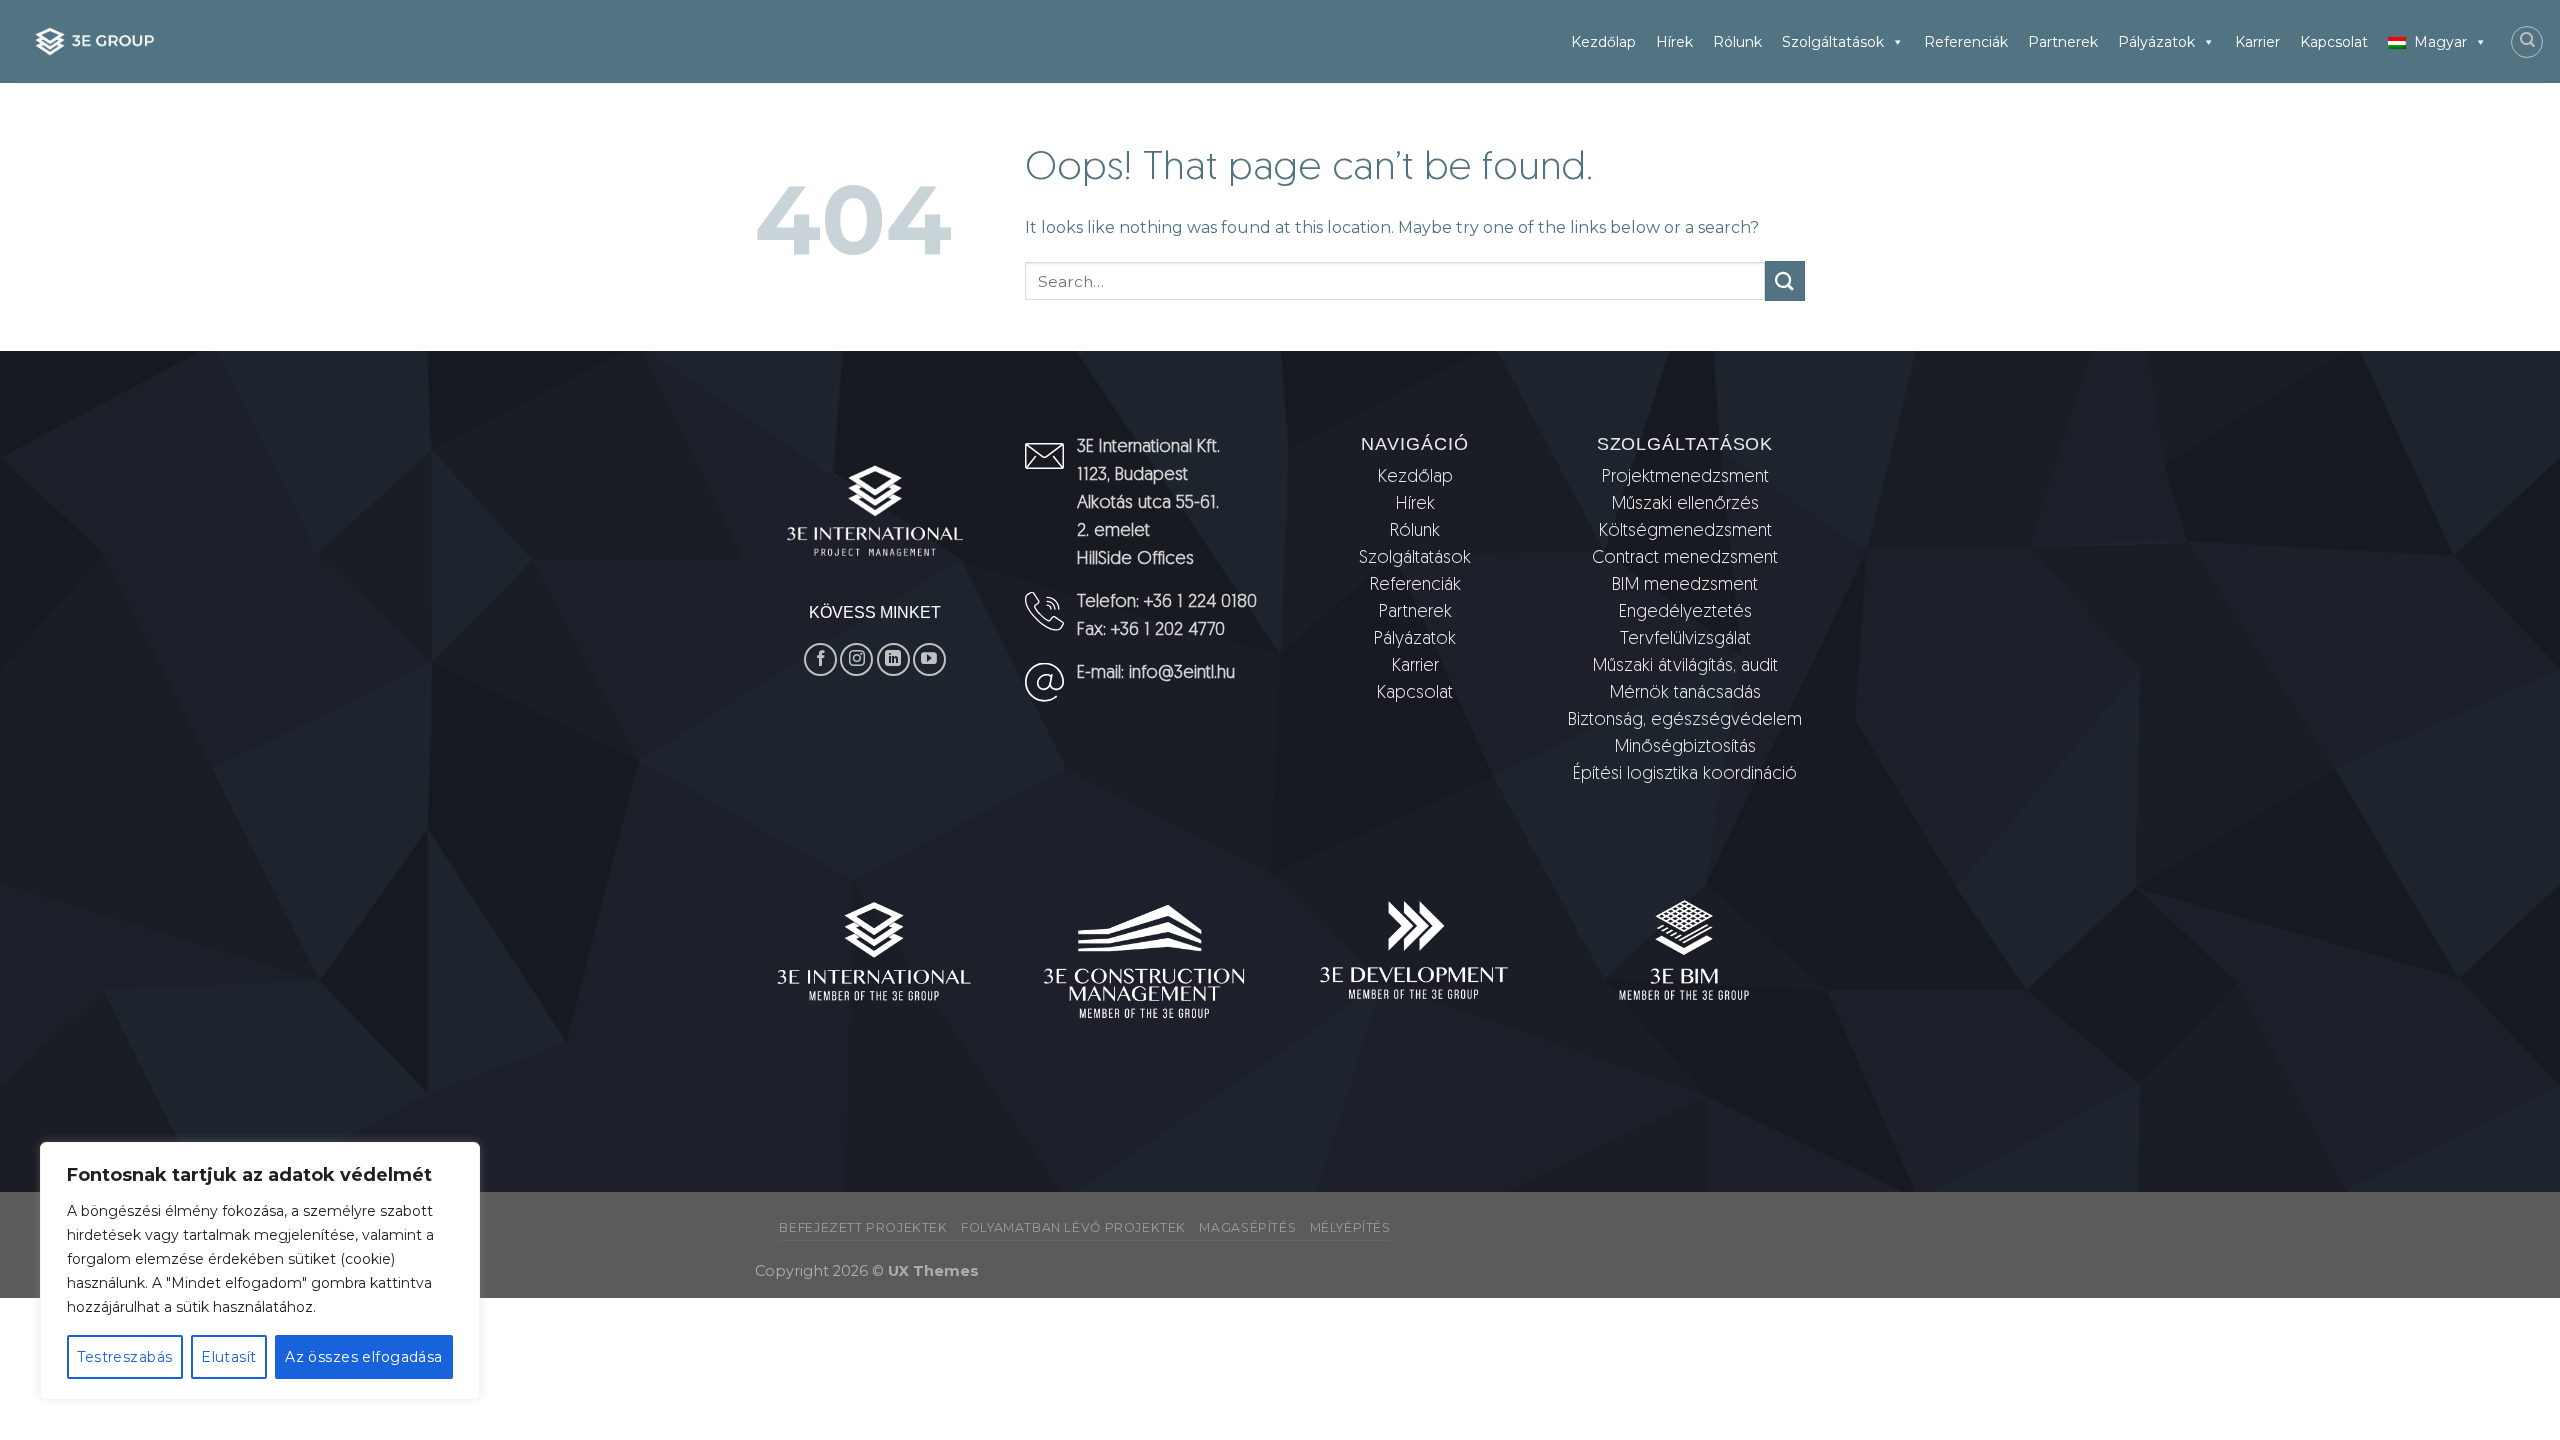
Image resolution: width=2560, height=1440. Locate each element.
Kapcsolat (2334, 42)
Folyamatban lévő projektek (1073, 1227)
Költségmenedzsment (1685, 532)
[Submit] (1785, 280)
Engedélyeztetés (1685, 613)
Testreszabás (124, 1357)
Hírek (1674, 42)
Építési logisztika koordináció (1685, 775)
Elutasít (228, 1357)
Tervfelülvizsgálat (1685, 640)
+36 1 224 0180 (1200, 603)
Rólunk (1737, 42)
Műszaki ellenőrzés (1685, 505)
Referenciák (1966, 42)
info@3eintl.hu (1182, 674)
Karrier (2257, 42)
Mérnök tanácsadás (1685, 694)
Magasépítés (1247, 1227)
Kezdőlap (1603, 42)
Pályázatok (2156, 42)
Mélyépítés (1350, 1227)
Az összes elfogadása (363, 1357)
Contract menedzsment (1685, 559)
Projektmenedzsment (1685, 478)
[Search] (2527, 42)
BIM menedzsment (1685, 586)
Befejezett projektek (863, 1227)
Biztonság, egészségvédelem (1685, 721)
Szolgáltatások (1833, 42)
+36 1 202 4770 (1168, 631)
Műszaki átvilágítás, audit (1685, 667)
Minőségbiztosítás (1685, 748)
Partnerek (2063, 42)
